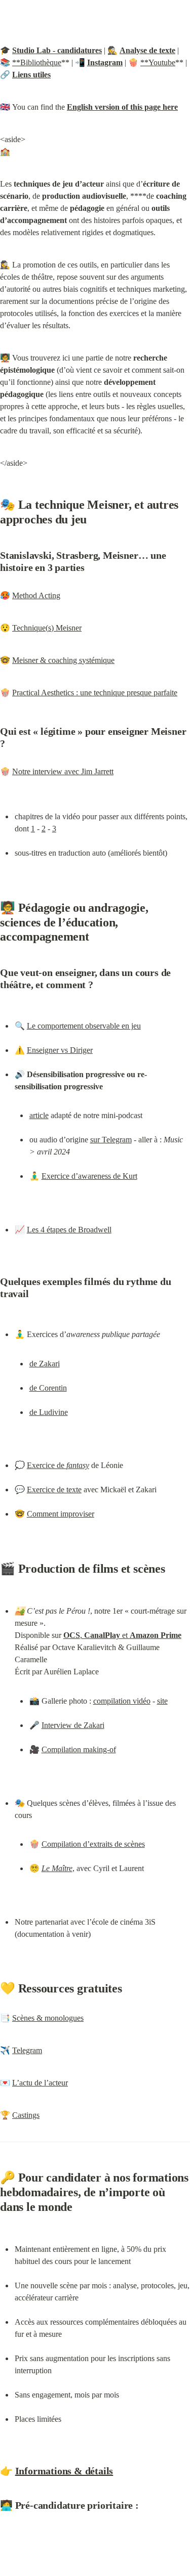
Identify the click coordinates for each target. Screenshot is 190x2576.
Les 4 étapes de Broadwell (69, 1230)
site (162, 1701)
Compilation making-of (79, 1749)
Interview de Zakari (73, 1725)
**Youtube (158, 62)
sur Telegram (111, 1140)
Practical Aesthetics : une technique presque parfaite (95, 693)
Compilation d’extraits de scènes (93, 1844)
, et (122, 1635)
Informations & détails (64, 2471)
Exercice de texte (54, 1490)
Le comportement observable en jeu (84, 1026)
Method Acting (36, 595)
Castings (26, 2115)
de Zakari (45, 1364)
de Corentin (48, 1388)
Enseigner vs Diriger (60, 1050)
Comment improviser (61, 1514)
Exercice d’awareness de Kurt (89, 1176)
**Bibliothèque (37, 62)
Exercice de (58, 1465)
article (39, 1115)
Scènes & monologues (48, 2018)
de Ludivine (49, 1412)
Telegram (27, 2050)
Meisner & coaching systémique (63, 660)
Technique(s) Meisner (47, 628)
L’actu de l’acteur (40, 2083)
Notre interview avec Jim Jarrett (63, 771)
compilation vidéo (122, 1701)
